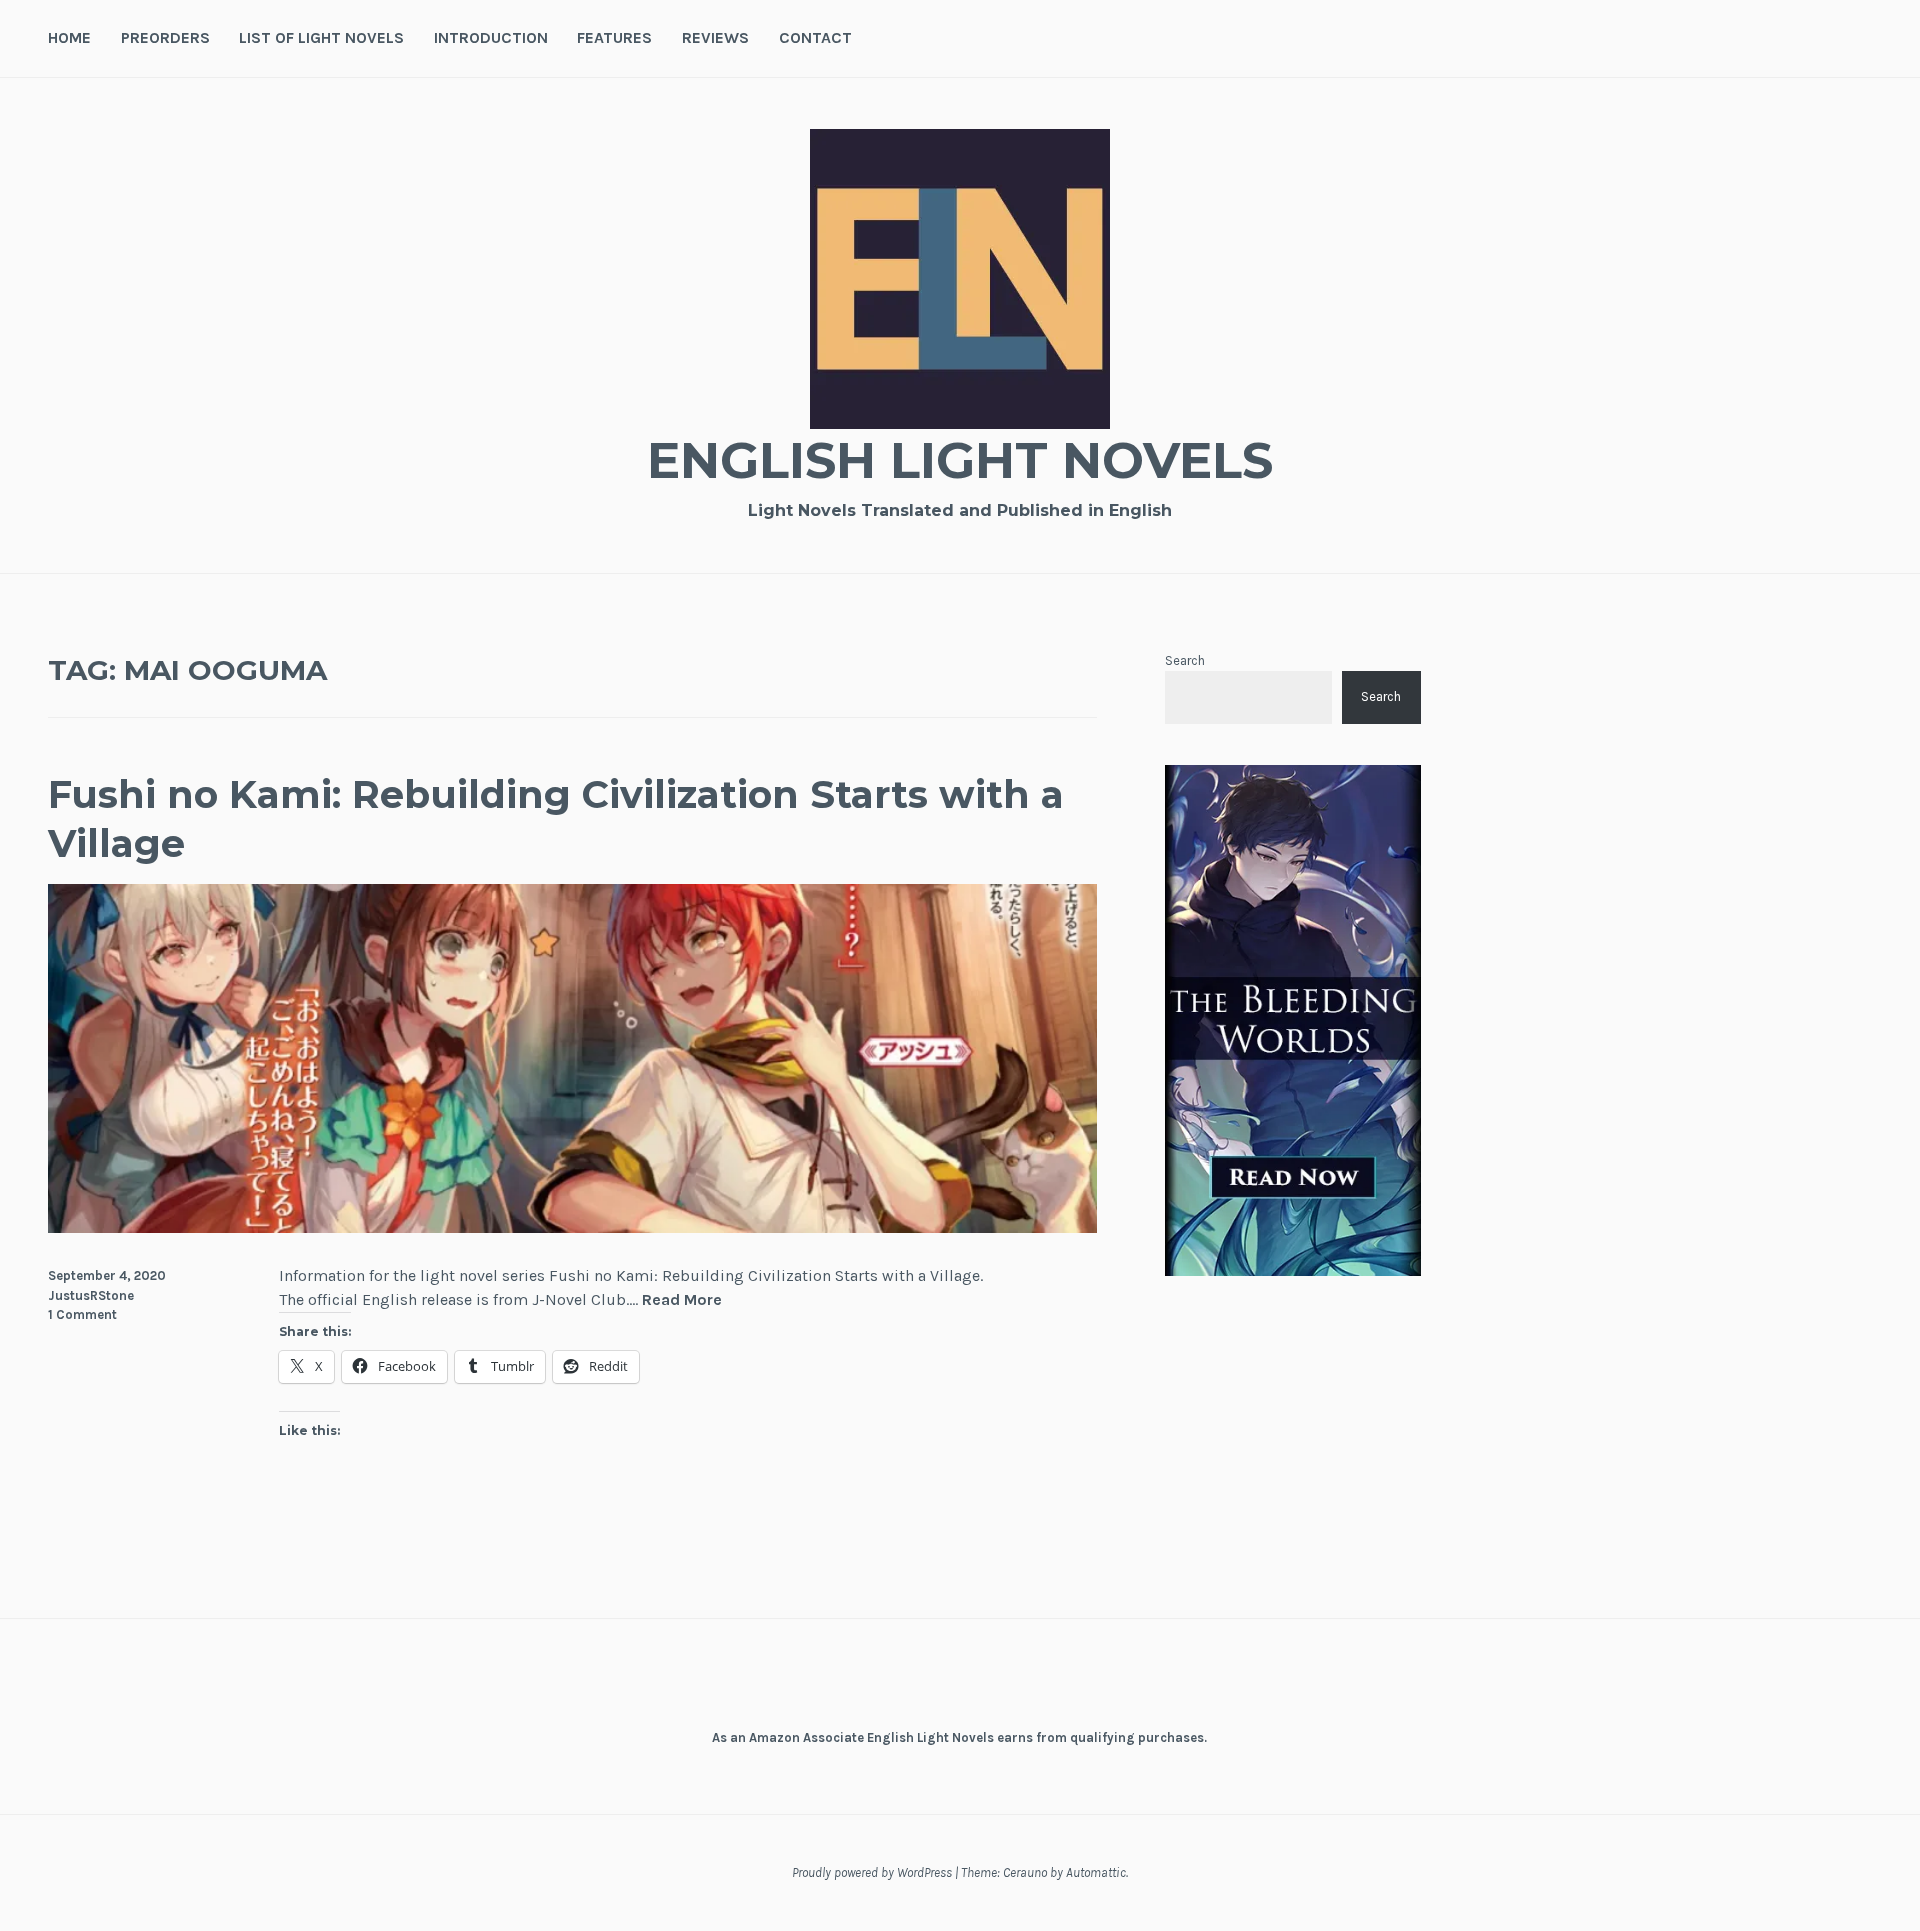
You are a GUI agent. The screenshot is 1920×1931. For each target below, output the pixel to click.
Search (1185, 660)
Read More (682, 1300)
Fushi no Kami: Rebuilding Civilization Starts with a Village (556, 819)
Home (69, 37)
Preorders (165, 37)
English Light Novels (960, 460)
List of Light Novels (321, 37)
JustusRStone (91, 1295)
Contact (815, 37)
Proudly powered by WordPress (872, 1872)
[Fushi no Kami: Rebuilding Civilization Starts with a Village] (572, 1227)
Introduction (491, 37)
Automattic (1096, 1872)
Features (614, 37)
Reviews (715, 37)
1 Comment (82, 1314)
